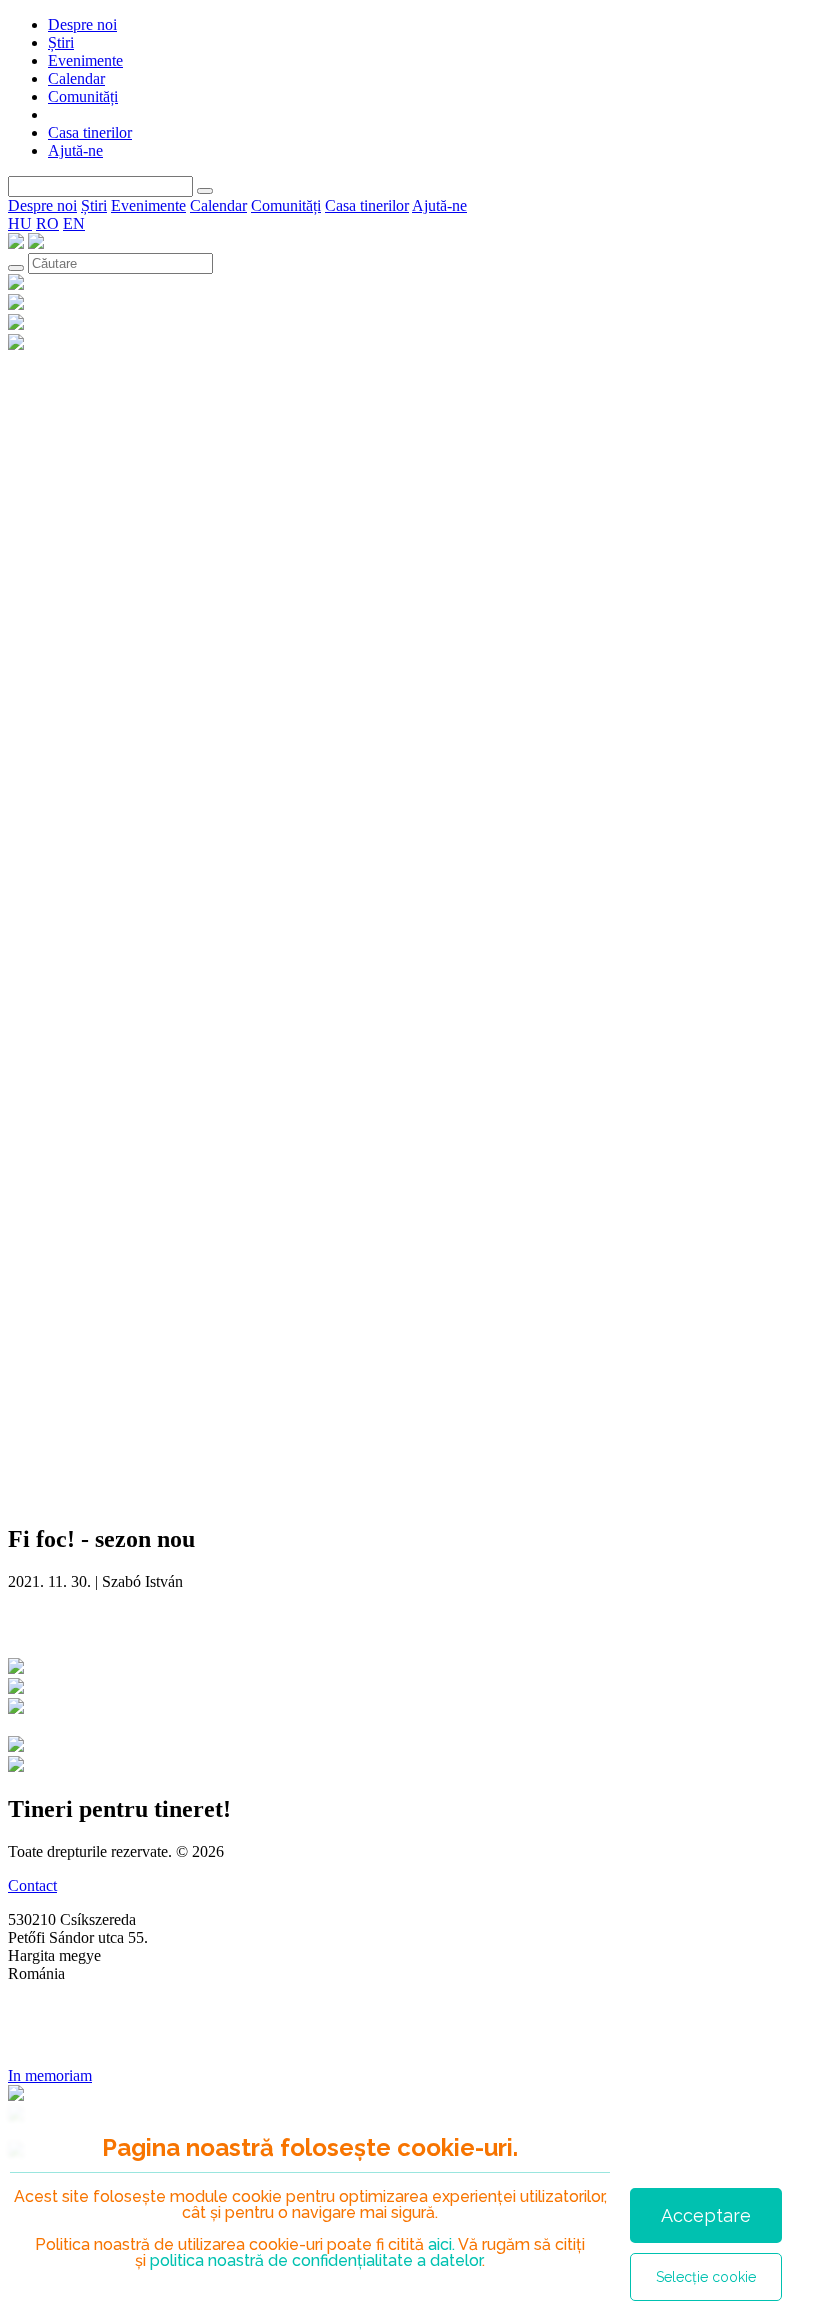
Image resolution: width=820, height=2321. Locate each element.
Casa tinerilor (90, 132)
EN (74, 223)
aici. (441, 2244)
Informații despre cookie (84, 2041)
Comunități (83, 96)
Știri (61, 42)
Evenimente (85, 60)
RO (47, 223)
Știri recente (72, 1624)
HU (20, 223)
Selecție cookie (706, 2277)
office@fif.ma (52, 2007)
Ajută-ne (75, 150)
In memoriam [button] (50, 2075)
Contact (32, 1885)
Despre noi (82, 24)
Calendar (76, 78)
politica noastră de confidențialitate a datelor (314, 2260)
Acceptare (706, 2215)
